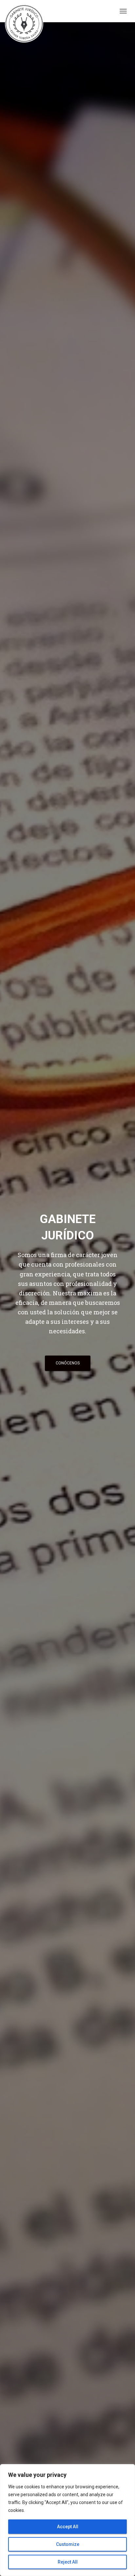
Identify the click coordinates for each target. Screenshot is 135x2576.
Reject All (68, 2562)
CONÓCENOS (68, 1363)
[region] (67, 2520)
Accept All (68, 2527)
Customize (68, 2544)
